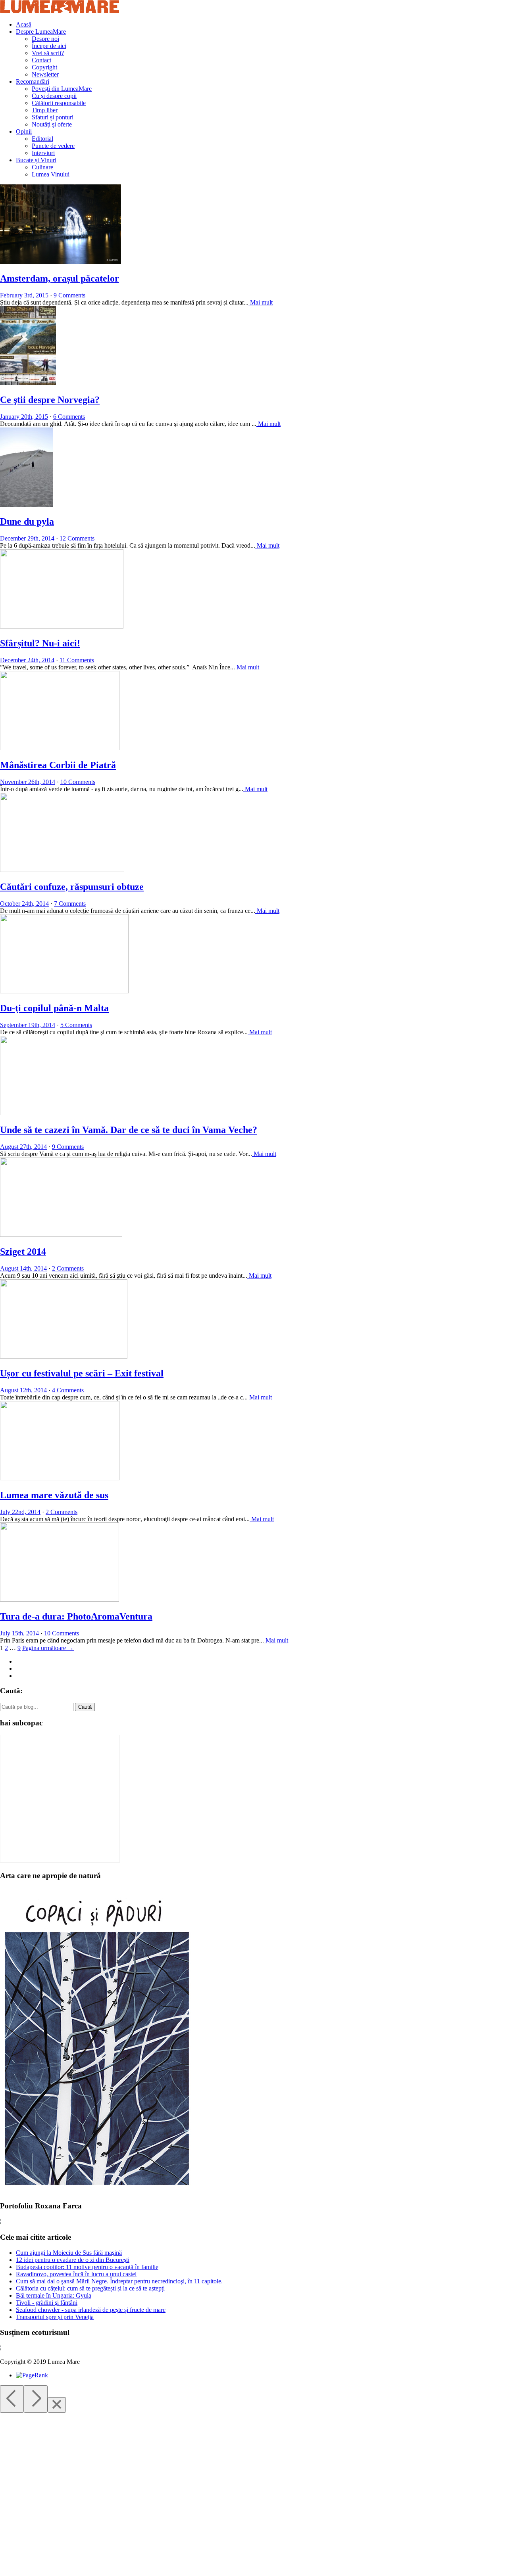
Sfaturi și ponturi (53, 117)
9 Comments (69, 295)
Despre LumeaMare (41, 32)
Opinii (24, 131)
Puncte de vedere (53, 146)
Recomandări (33, 81)
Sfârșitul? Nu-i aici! (40, 643)
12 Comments (77, 538)
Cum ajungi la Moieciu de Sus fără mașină (69, 2253)
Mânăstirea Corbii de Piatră (58, 765)
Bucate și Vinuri (36, 160)
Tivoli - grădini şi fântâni (47, 2303)
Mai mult (261, 302)
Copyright (44, 67)
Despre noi (45, 39)
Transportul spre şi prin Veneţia (55, 2317)
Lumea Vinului (51, 174)
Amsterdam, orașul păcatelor (60, 278)
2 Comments (68, 1268)
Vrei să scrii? (48, 53)
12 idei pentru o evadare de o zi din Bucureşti (73, 2260)
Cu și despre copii (54, 96)
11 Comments (77, 660)
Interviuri (43, 153)
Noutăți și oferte (52, 124)
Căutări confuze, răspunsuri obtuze (72, 887)
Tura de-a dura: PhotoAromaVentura (76, 1616)
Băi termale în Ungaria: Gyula (54, 2295)
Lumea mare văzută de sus (54, 1495)
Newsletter (45, 74)
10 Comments (78, 782)
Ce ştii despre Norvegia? (50, 400)
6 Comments (69, 417)
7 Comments (70, 904)
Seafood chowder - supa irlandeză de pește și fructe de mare (91, 2310)
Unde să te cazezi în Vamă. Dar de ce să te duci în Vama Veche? (129, 1130)
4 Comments (68, 1390)
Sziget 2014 (23, 1252)
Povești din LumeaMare (62, 89)
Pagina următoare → (48, 1648)
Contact (41, 60)
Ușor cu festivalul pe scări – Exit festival (82, 1373)
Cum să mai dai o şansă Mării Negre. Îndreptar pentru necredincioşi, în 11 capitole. (119, 2281)
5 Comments (76, 1025)
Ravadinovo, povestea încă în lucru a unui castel (76, 2274)
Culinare (42, 167)
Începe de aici (49, 46)
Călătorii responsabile (59, 103)
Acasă (24, 24)
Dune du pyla (27, 521)
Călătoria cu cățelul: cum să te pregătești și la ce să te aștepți (90, 2288)
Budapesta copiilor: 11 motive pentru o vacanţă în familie (87, 2267)
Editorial (42, 139)
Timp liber (45, 110)
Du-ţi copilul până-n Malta (54, 1008)
